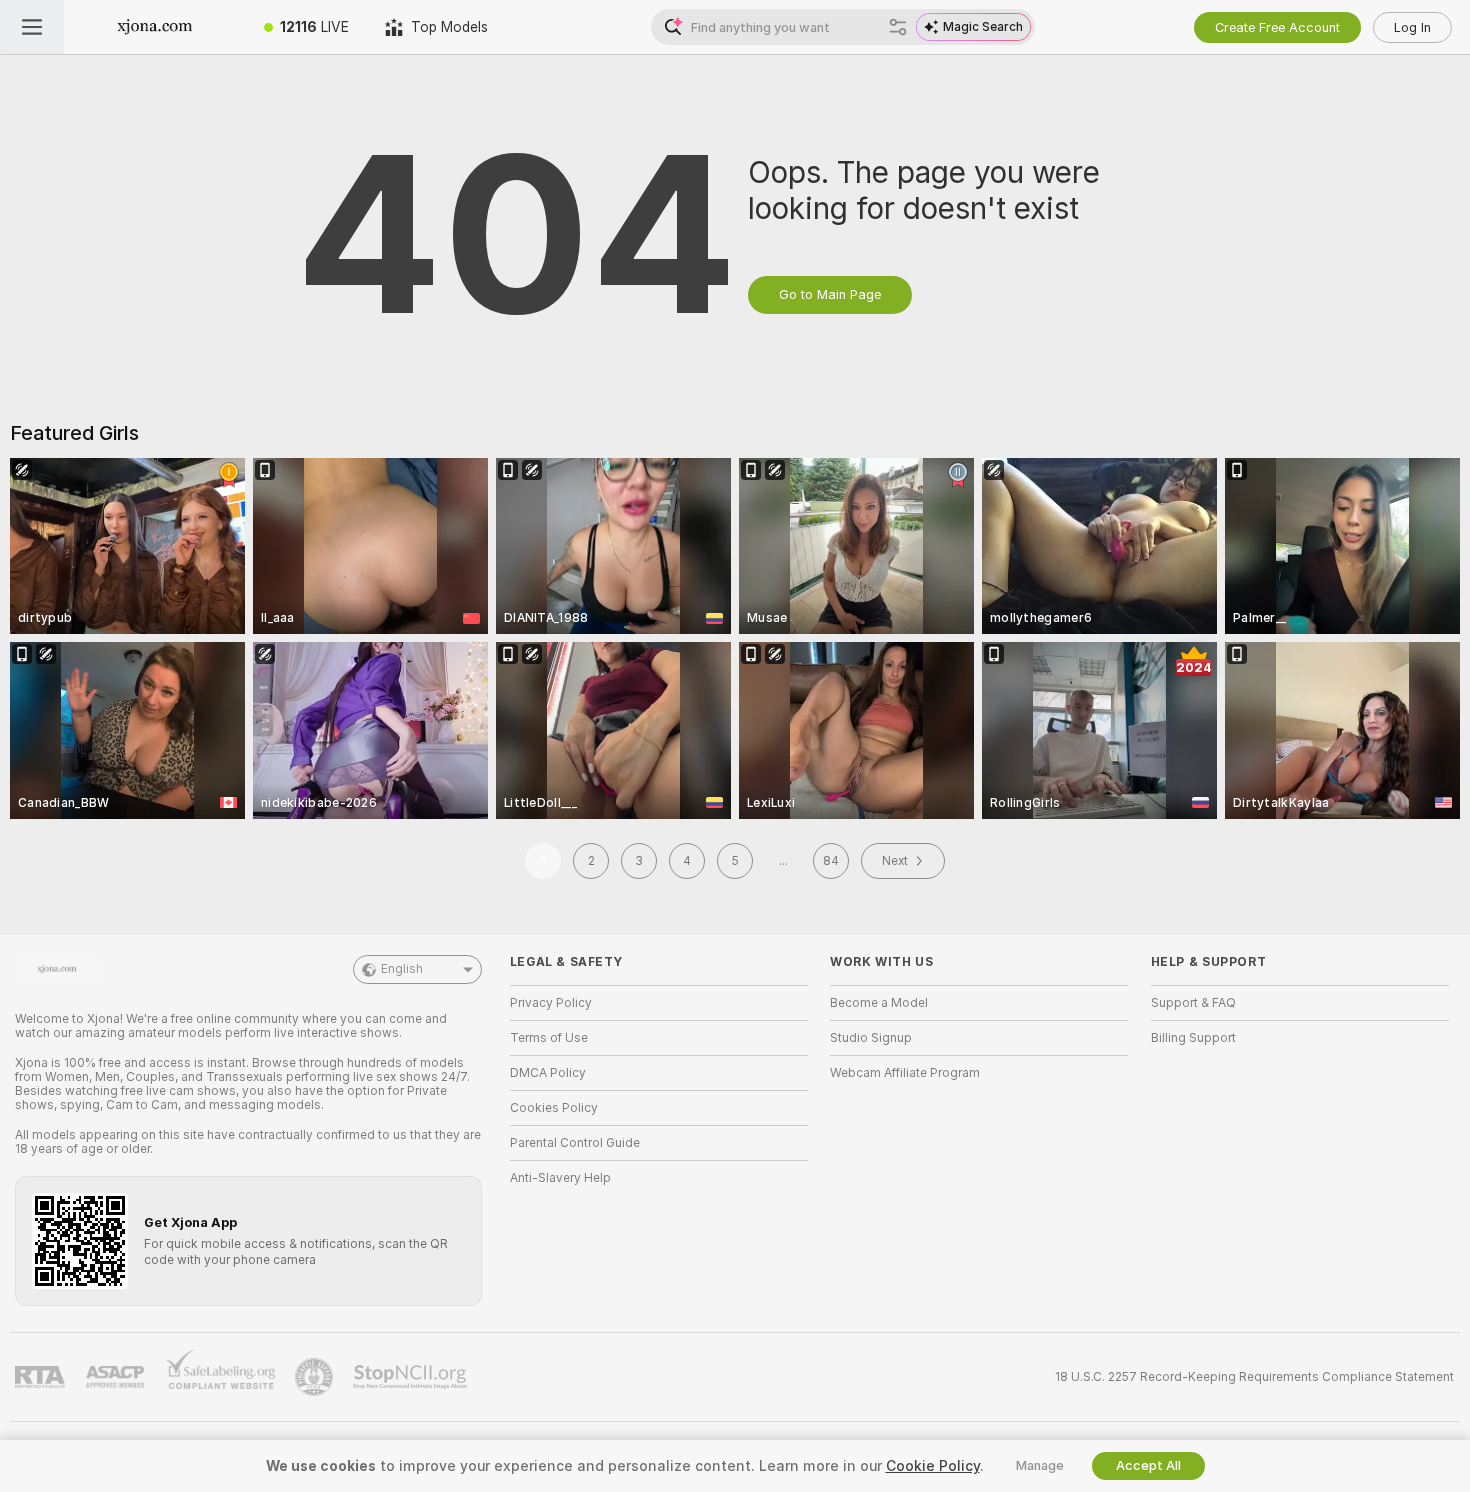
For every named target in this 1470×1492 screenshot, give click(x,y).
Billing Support (1193, 1038)
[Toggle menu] (32, 27)
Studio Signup (871, 1038)
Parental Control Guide (575, 1143)
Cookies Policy (554, 1108)
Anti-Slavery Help (560, 1178)
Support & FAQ (1193, 1003)
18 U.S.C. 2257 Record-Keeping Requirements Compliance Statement (1254, 1377)
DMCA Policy (548, 1073)
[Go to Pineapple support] (316, 1377)
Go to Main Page (830, 294)
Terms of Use (549, 1038)
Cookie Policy (933, 1466)
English (402, 969)
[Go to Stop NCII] (412, 1377)
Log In (1412, 27)
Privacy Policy (551, 1003)
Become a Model (879, 1003)
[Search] (898, 27)
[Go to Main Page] (155, 27)
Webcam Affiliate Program (905, 1073)
